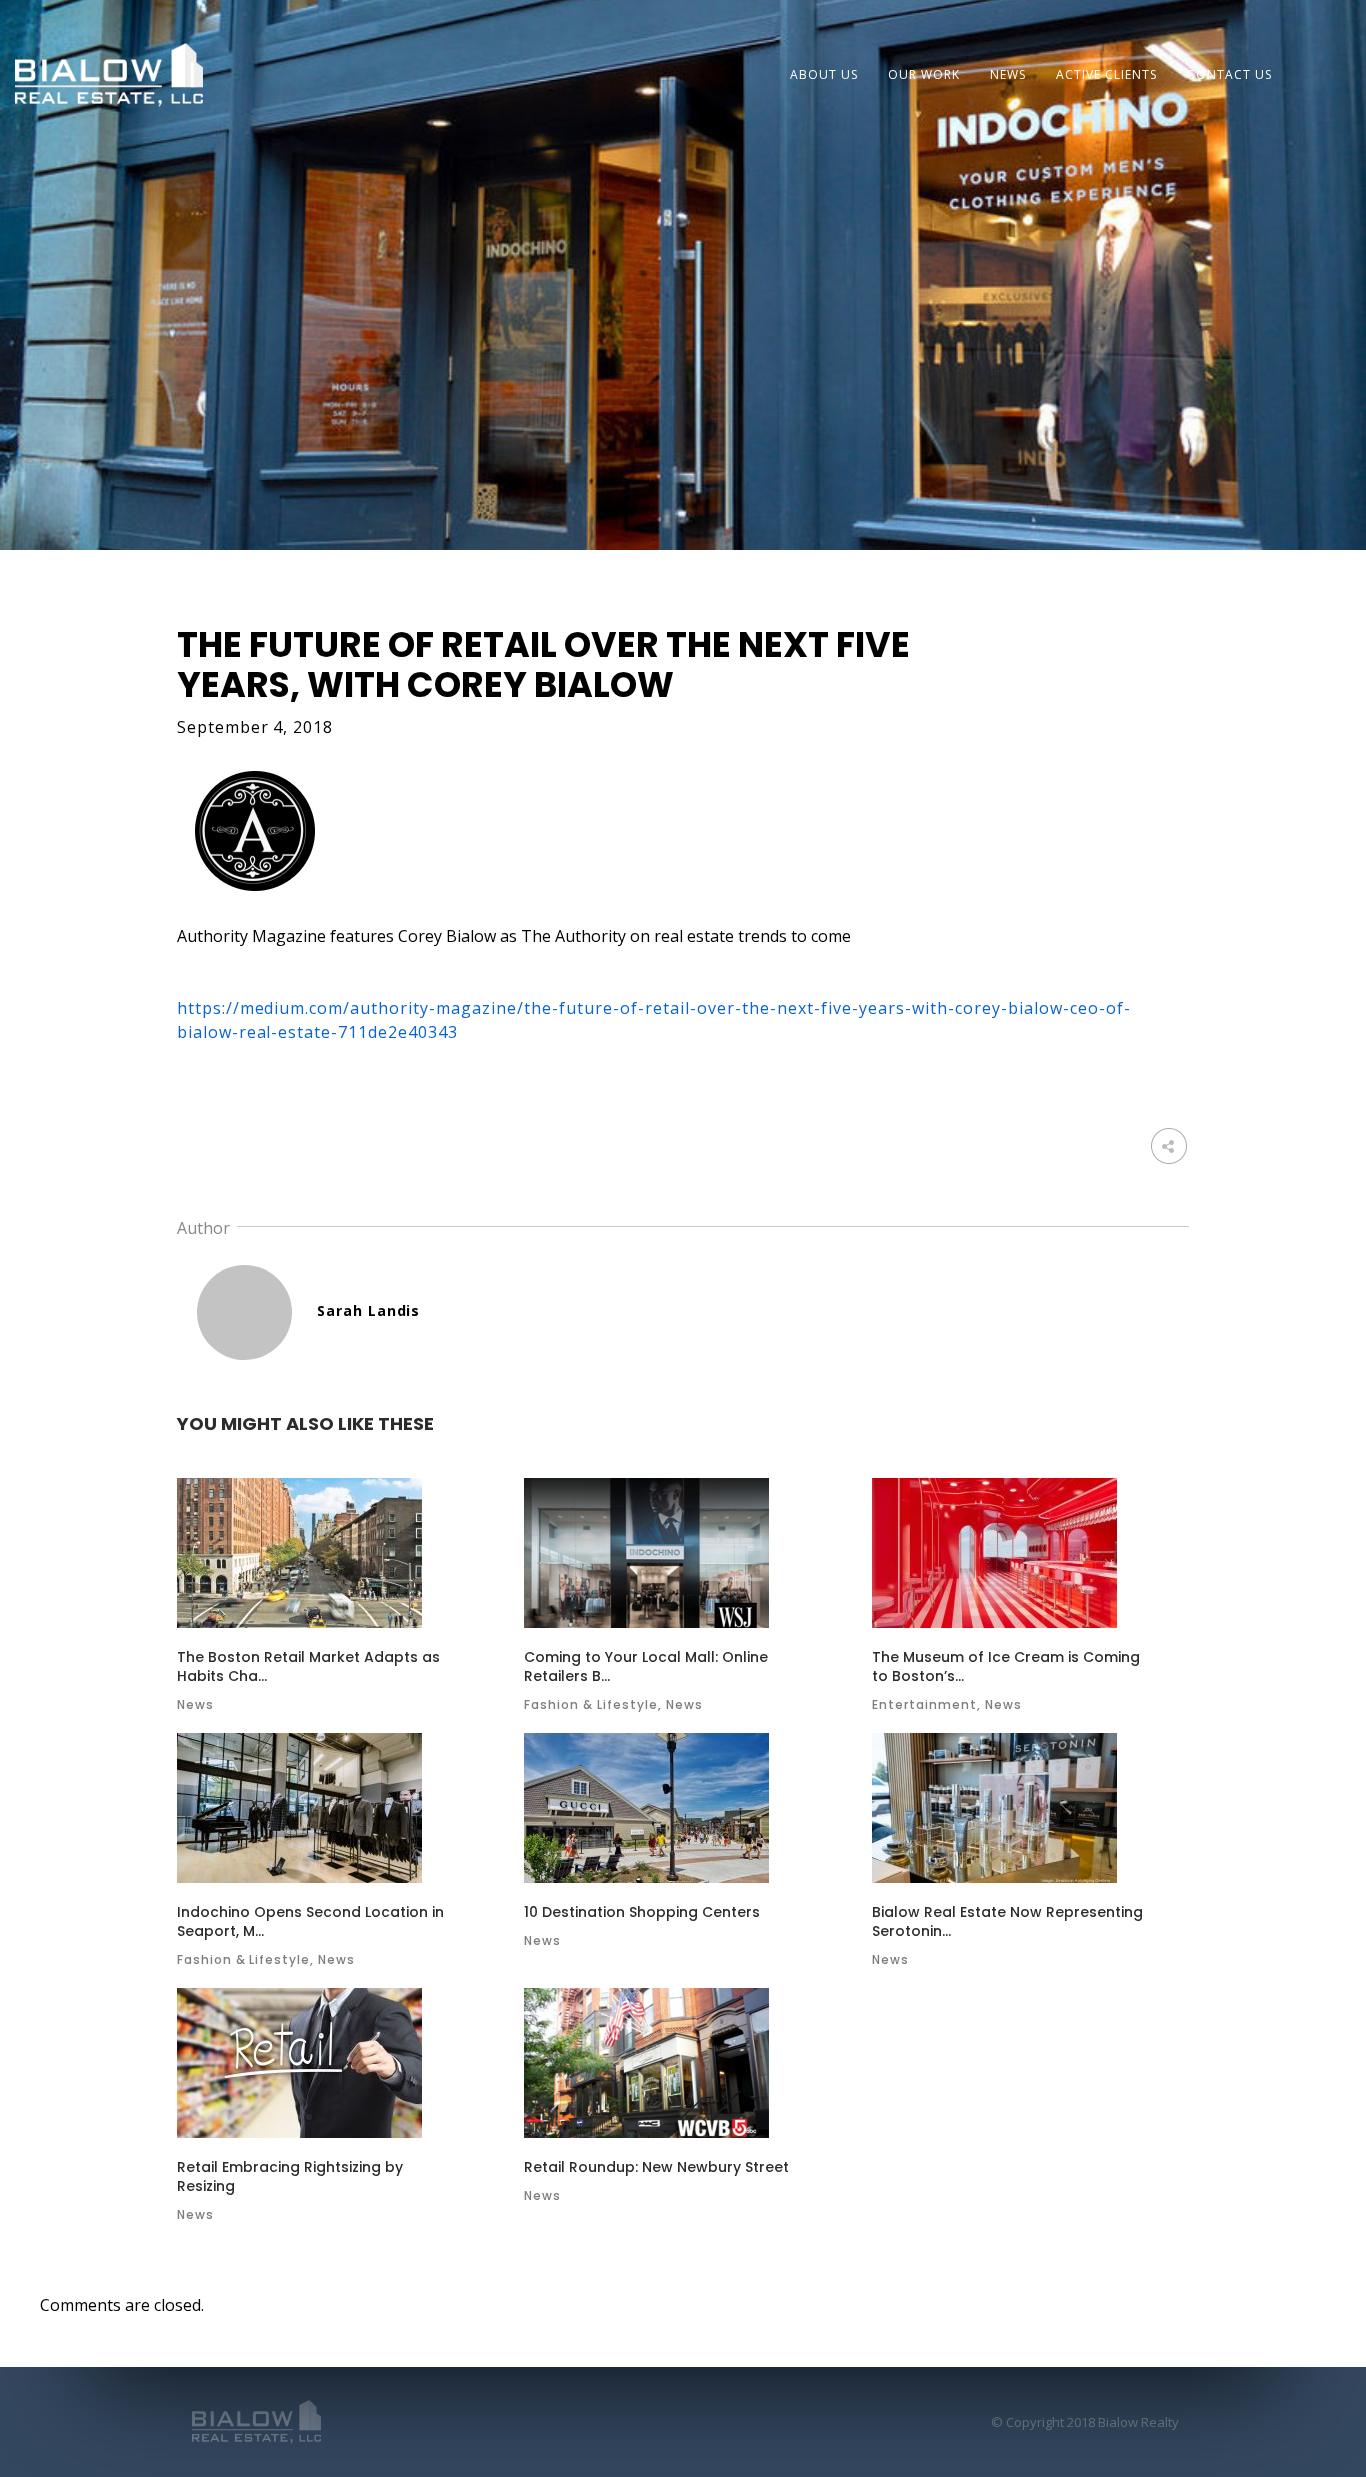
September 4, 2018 (255, 727)
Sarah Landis (369, 1310)
